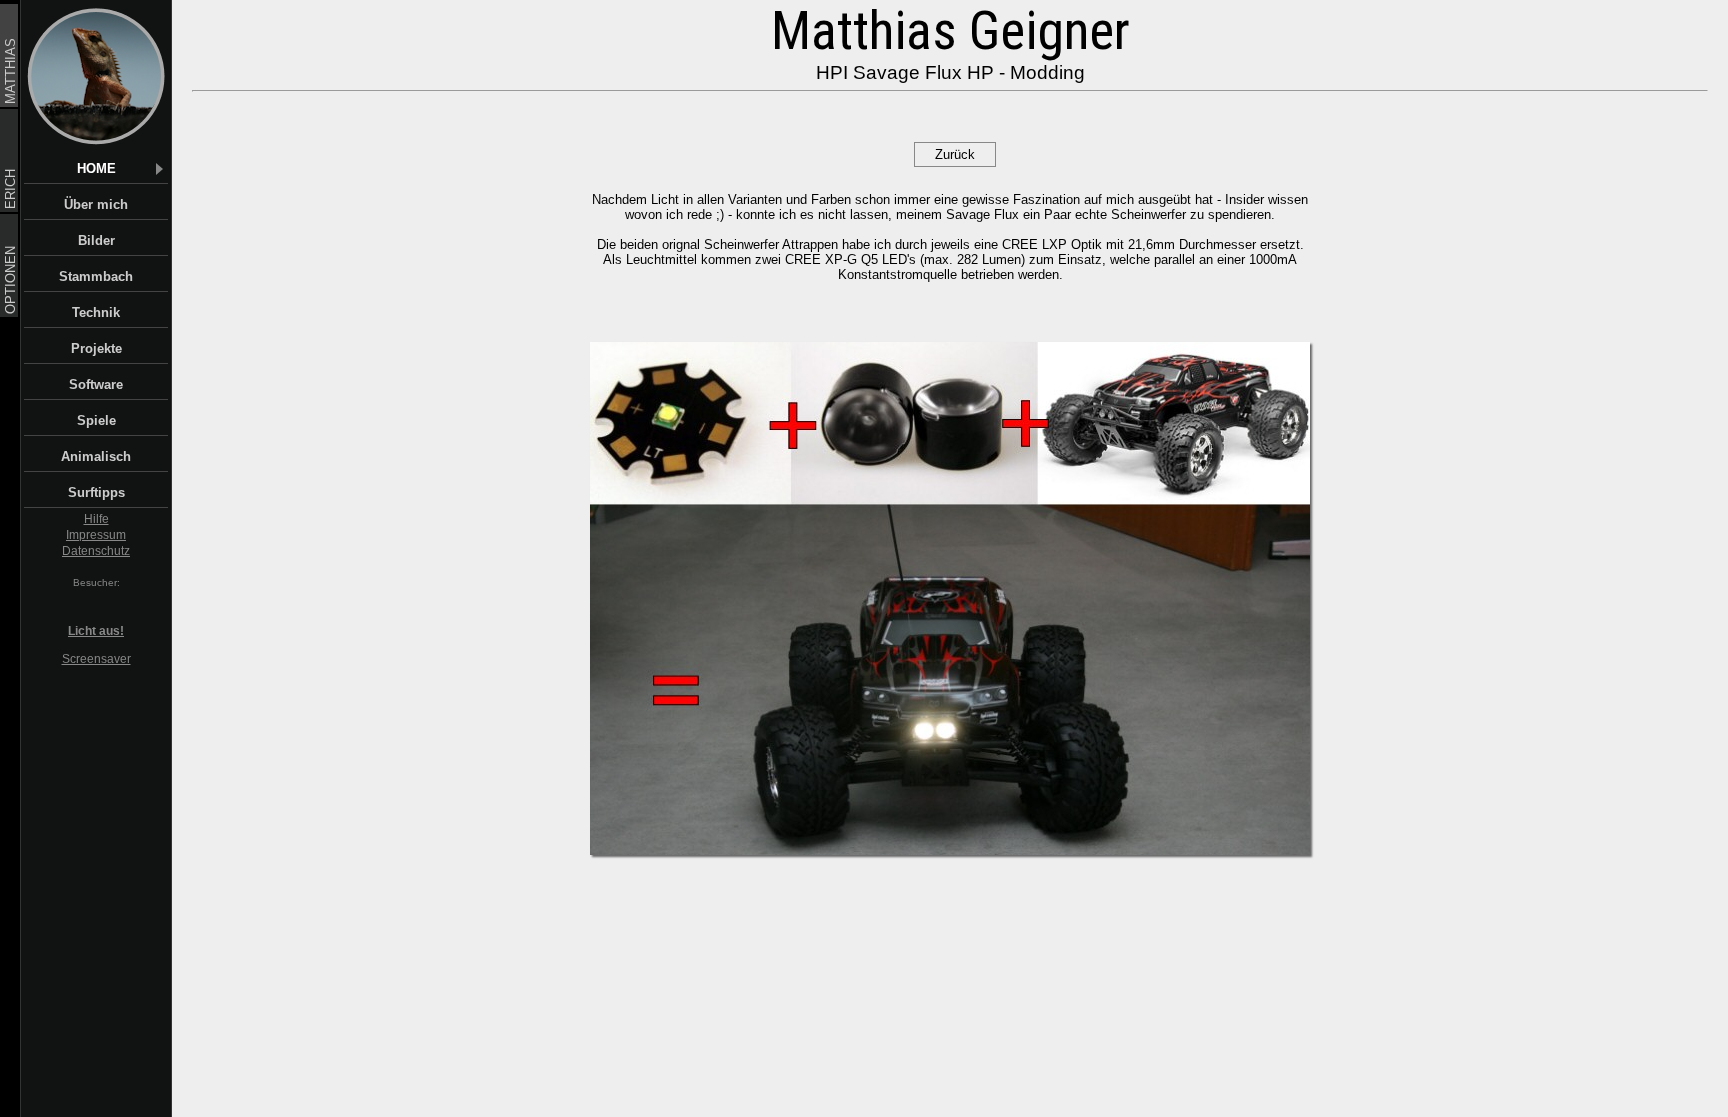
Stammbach (96, 276)
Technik (96, 312)
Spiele (96, 420)
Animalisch (96, 456)
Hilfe (96, 519)
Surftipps (96, 492)
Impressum (96, 535)
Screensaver (96, 659)
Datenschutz (96, 551)
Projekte (96, 348)
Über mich (96, 204)
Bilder (96, 240)
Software (96, 384)
